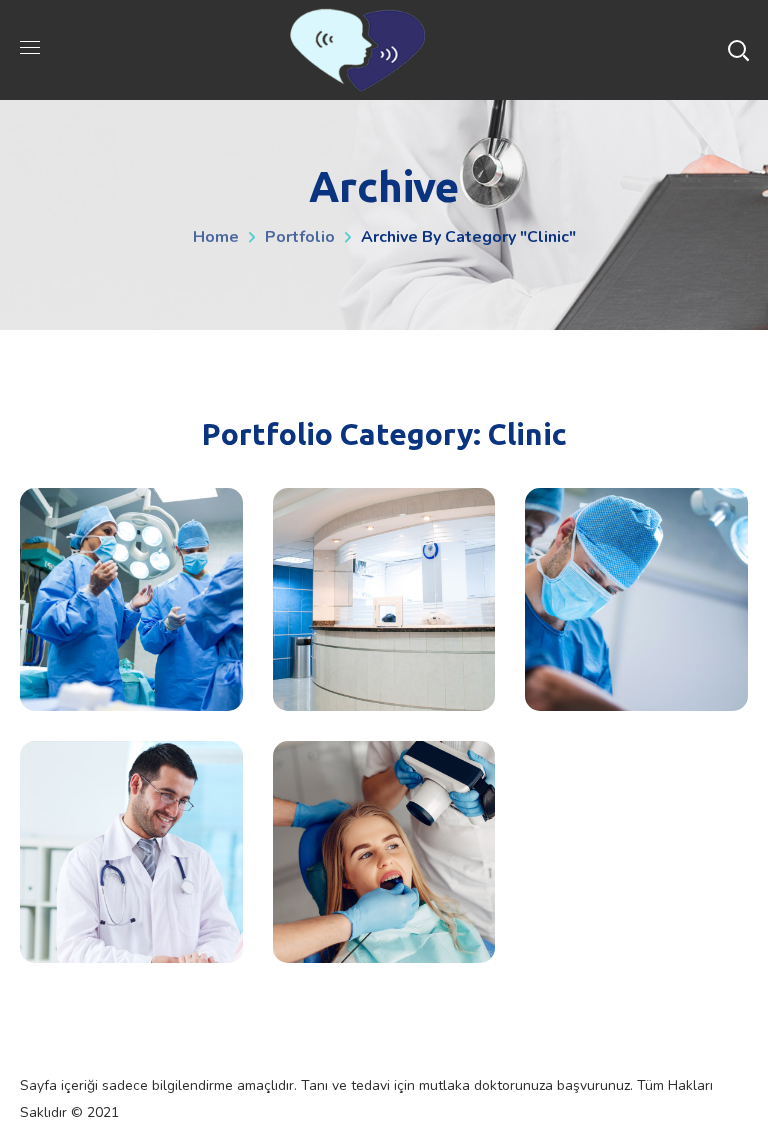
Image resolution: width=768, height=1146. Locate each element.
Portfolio (300, 237)
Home (216, 237)
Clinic (131, 695)
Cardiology (131, 852)
